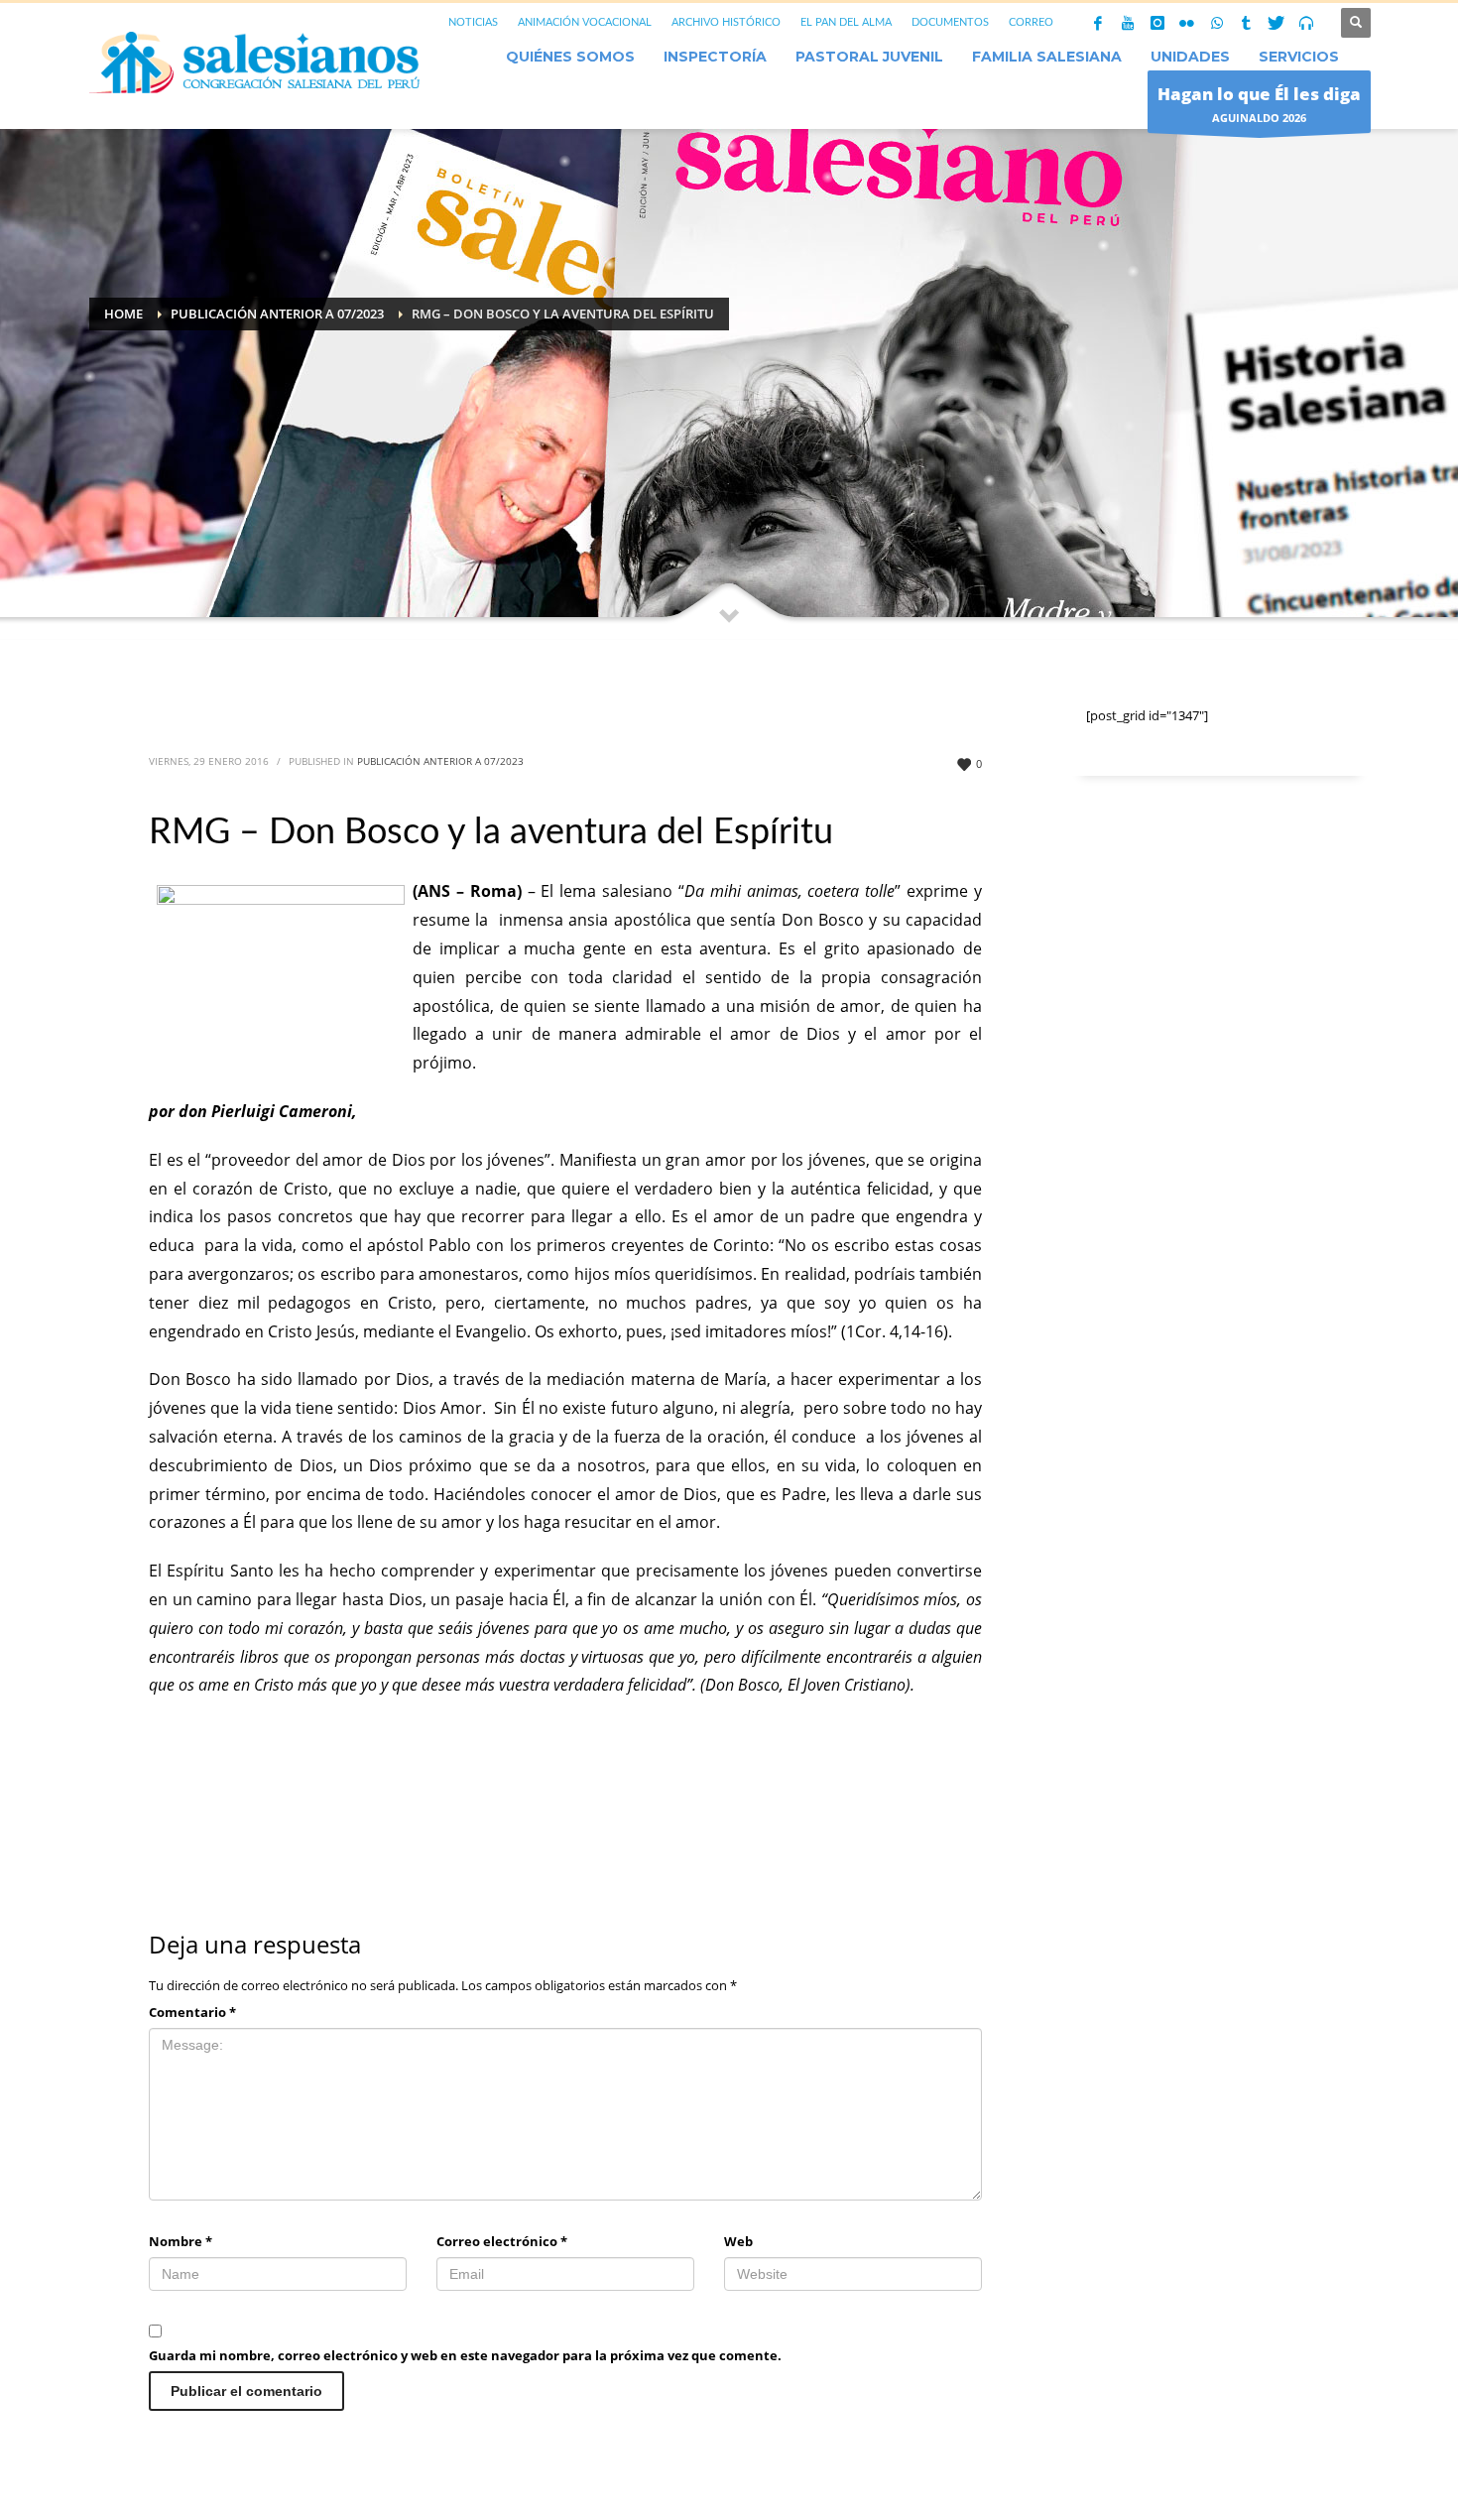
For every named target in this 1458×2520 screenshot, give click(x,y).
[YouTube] (1128, 23)
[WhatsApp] (1217, 23)
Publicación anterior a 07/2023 (440, 761)
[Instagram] (1157, 23)
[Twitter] (1276, 23)
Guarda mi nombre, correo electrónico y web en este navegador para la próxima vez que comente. (465, 2355)
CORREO (1031, 22)
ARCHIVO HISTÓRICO (726, 22)
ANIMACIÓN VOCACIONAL (585, 22)
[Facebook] (1098, 23)
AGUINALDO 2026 (1259, 104)
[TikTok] (1247, 23)
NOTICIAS (473, 22)
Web (738, 2241)
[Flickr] (1187, 23)
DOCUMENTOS (950, 22)
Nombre (181, 2241)
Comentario (192, 2012)
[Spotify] (1306, 23)
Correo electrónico (502, 2241)
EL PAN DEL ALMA (846, 22)
